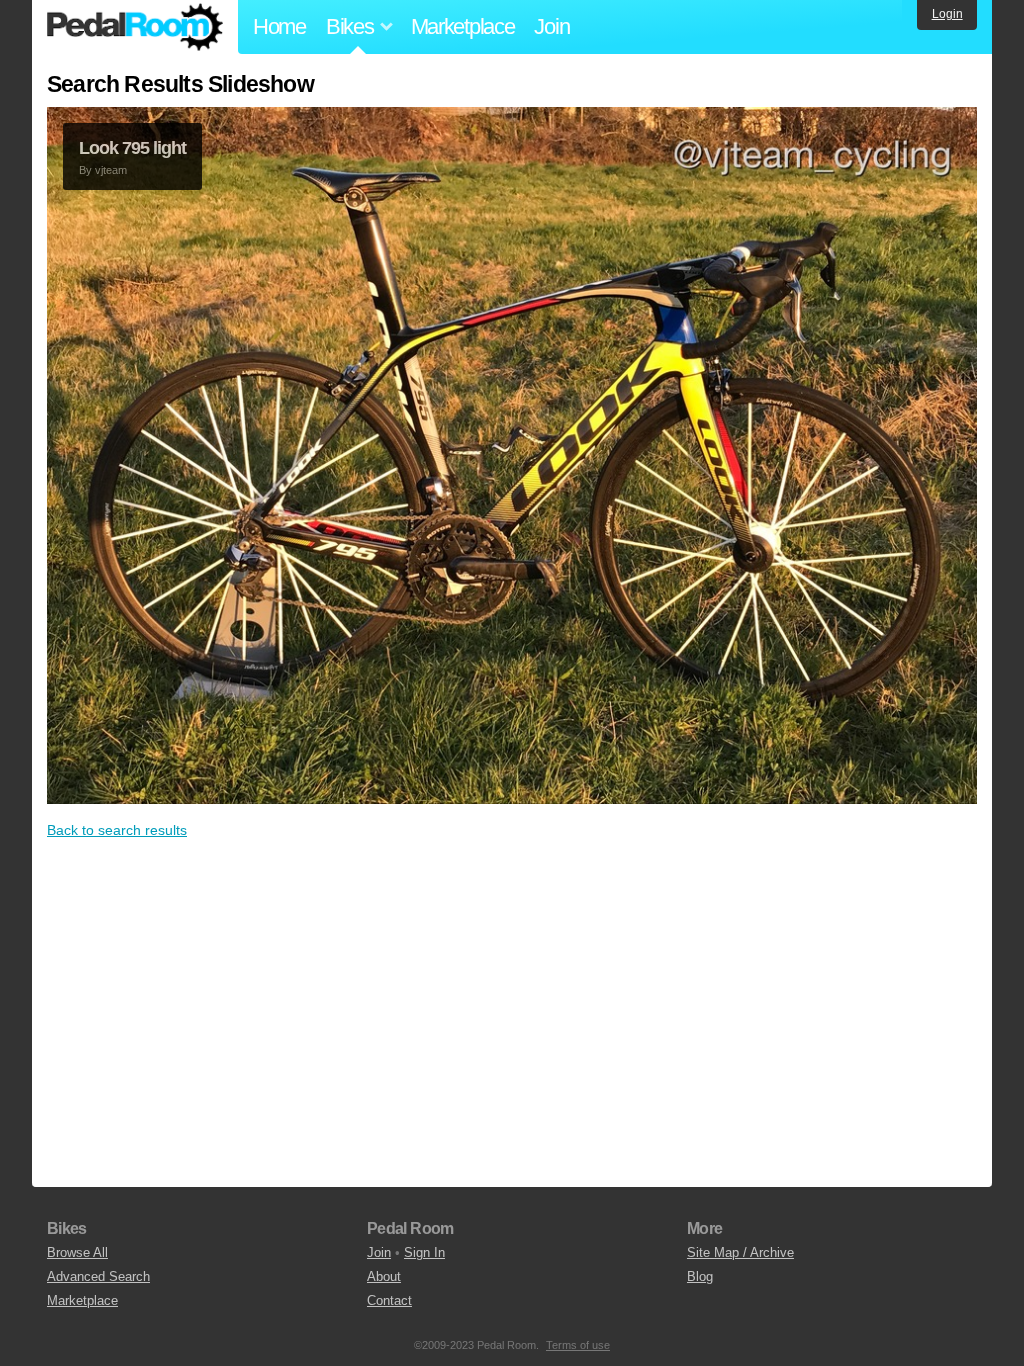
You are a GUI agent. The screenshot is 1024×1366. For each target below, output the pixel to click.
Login (947, 14)
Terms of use (578, 1345)
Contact (389, 1300)
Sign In (424, 1252)
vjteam (111, 170)
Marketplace (463, 26)
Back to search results (117, 830)
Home (279, 26)
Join (551, 26)
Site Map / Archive (740, 1252)
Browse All (77, 1252)
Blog (700, 1276)
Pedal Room (135, 27)
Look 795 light (132, 148)
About (384, 1276)
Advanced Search (98, 1276)
